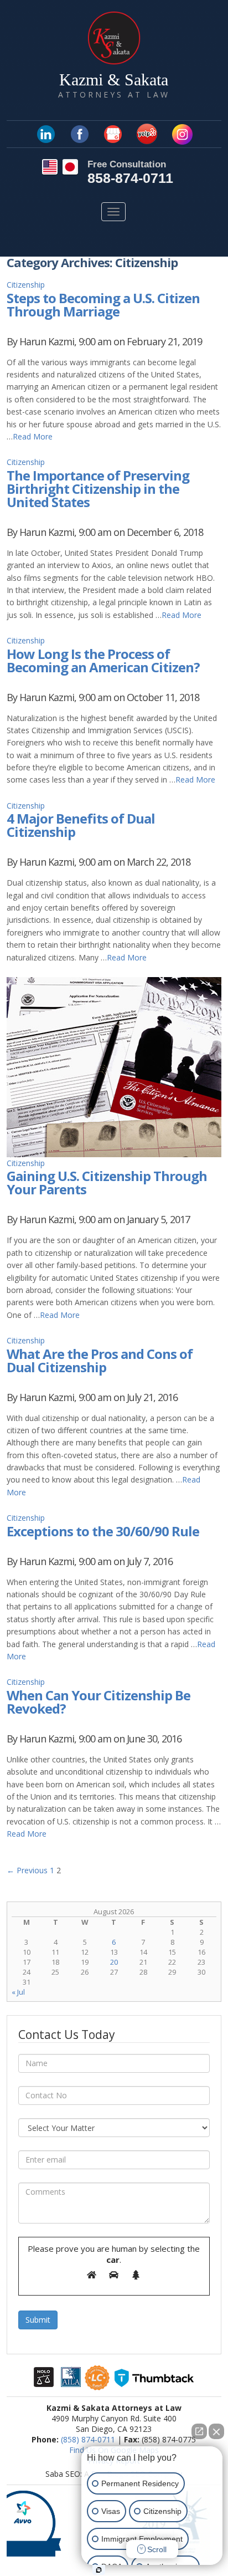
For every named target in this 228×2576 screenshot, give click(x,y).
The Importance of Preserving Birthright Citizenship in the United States (98, 489)
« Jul (18, 1992)
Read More (33, 436)
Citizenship (26, 285)
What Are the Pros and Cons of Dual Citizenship (100, 1360)
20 (114, 1962)
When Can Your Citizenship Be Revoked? (99, 1702)
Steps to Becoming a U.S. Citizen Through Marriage (103, 305)
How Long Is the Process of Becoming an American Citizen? (103, 660)
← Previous (27, 1870)
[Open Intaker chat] (99, 2570)
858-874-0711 (130, 178)
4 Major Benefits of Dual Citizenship (81, 825)
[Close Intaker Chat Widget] (216, 2431)
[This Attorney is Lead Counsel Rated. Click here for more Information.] (97, 2385)
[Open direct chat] (199, 2431)
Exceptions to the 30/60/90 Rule (103, 1531)
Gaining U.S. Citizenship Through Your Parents (107, 1182)
